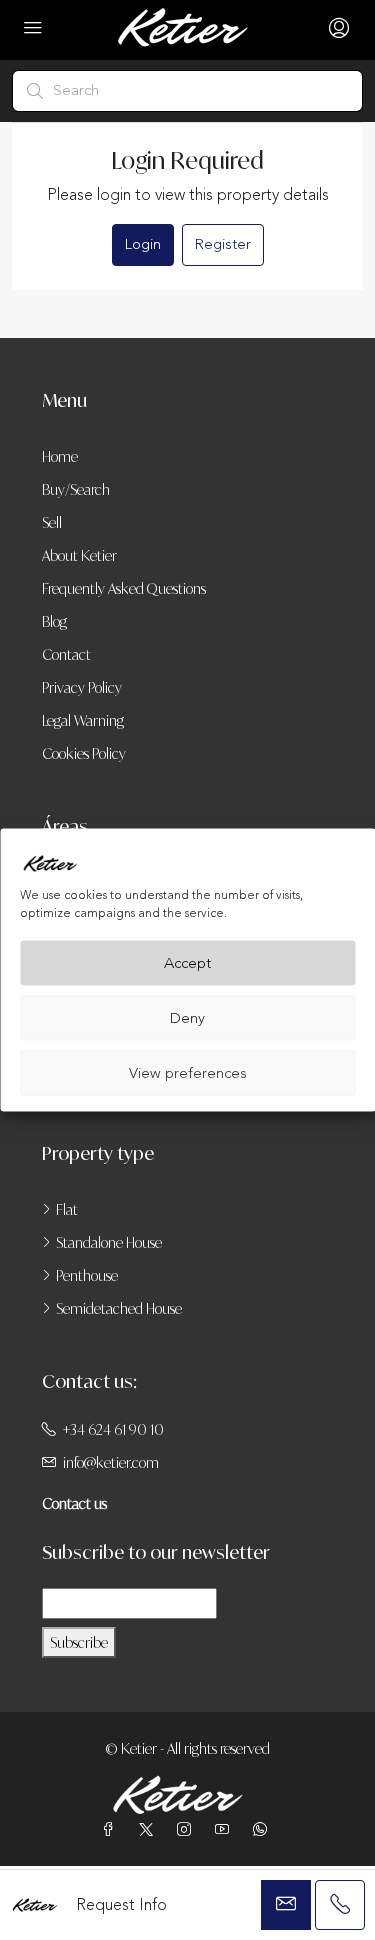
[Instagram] (188, 1829)
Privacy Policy (82, 687)
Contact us (74, 1503)
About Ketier (79, 555)
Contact (66, 654)
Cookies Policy (84, 753)
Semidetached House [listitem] (119, 1308)
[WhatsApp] (264, 1829)
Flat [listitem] (67, 1209)
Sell (52, 522)
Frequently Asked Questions (124, 588)
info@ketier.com (111, 1462)
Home (60, 456)
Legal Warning (83, 720)
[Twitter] (150, 1829)
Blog (54, 621)
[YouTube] (226, 1829)
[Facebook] (112, 1829)
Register (223, 244)
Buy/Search (76, 489)
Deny (187, 1017)
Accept (187, 962)
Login (143, 244)
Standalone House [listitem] (109, 1242)
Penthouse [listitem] (87, 1275)
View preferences (188, 1072)
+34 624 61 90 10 (113, 1429)
